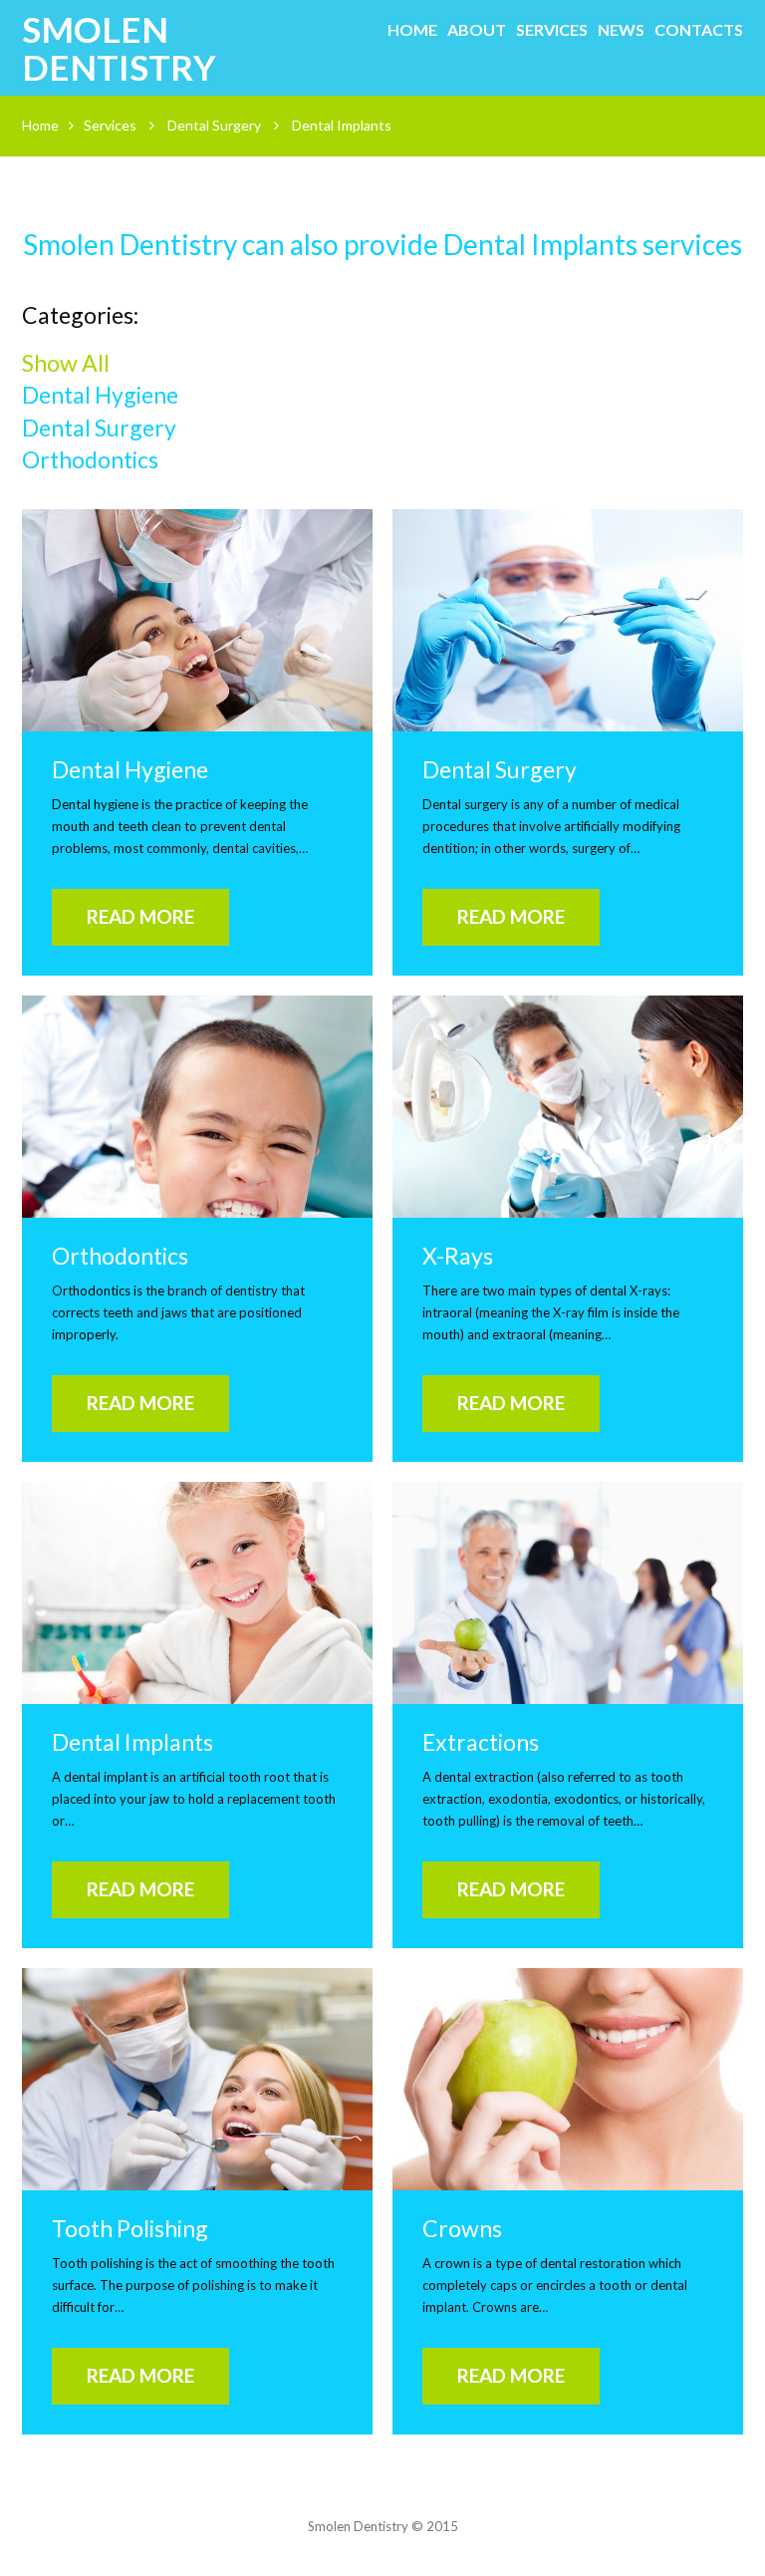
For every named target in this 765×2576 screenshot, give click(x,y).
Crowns (462, 2228)
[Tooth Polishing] (197, 2079)
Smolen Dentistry (119, 48)
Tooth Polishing (130, 2228)
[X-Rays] (568, 1107)
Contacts (699, 29)
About (477, 29)
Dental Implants (132, 1742)
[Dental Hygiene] (197, 620)
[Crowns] (568, 2079)
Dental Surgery (214, 125)
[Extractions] (568, 1593)
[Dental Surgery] (568, 620)
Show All (66, 363)
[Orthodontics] (197, 1107)
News (621, 29)
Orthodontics (90, 459)
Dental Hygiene (100, 395)
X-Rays (458, 1256)
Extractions (481, 1742)
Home (412, 29)
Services (552, 29)
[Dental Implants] (197, 1593)
